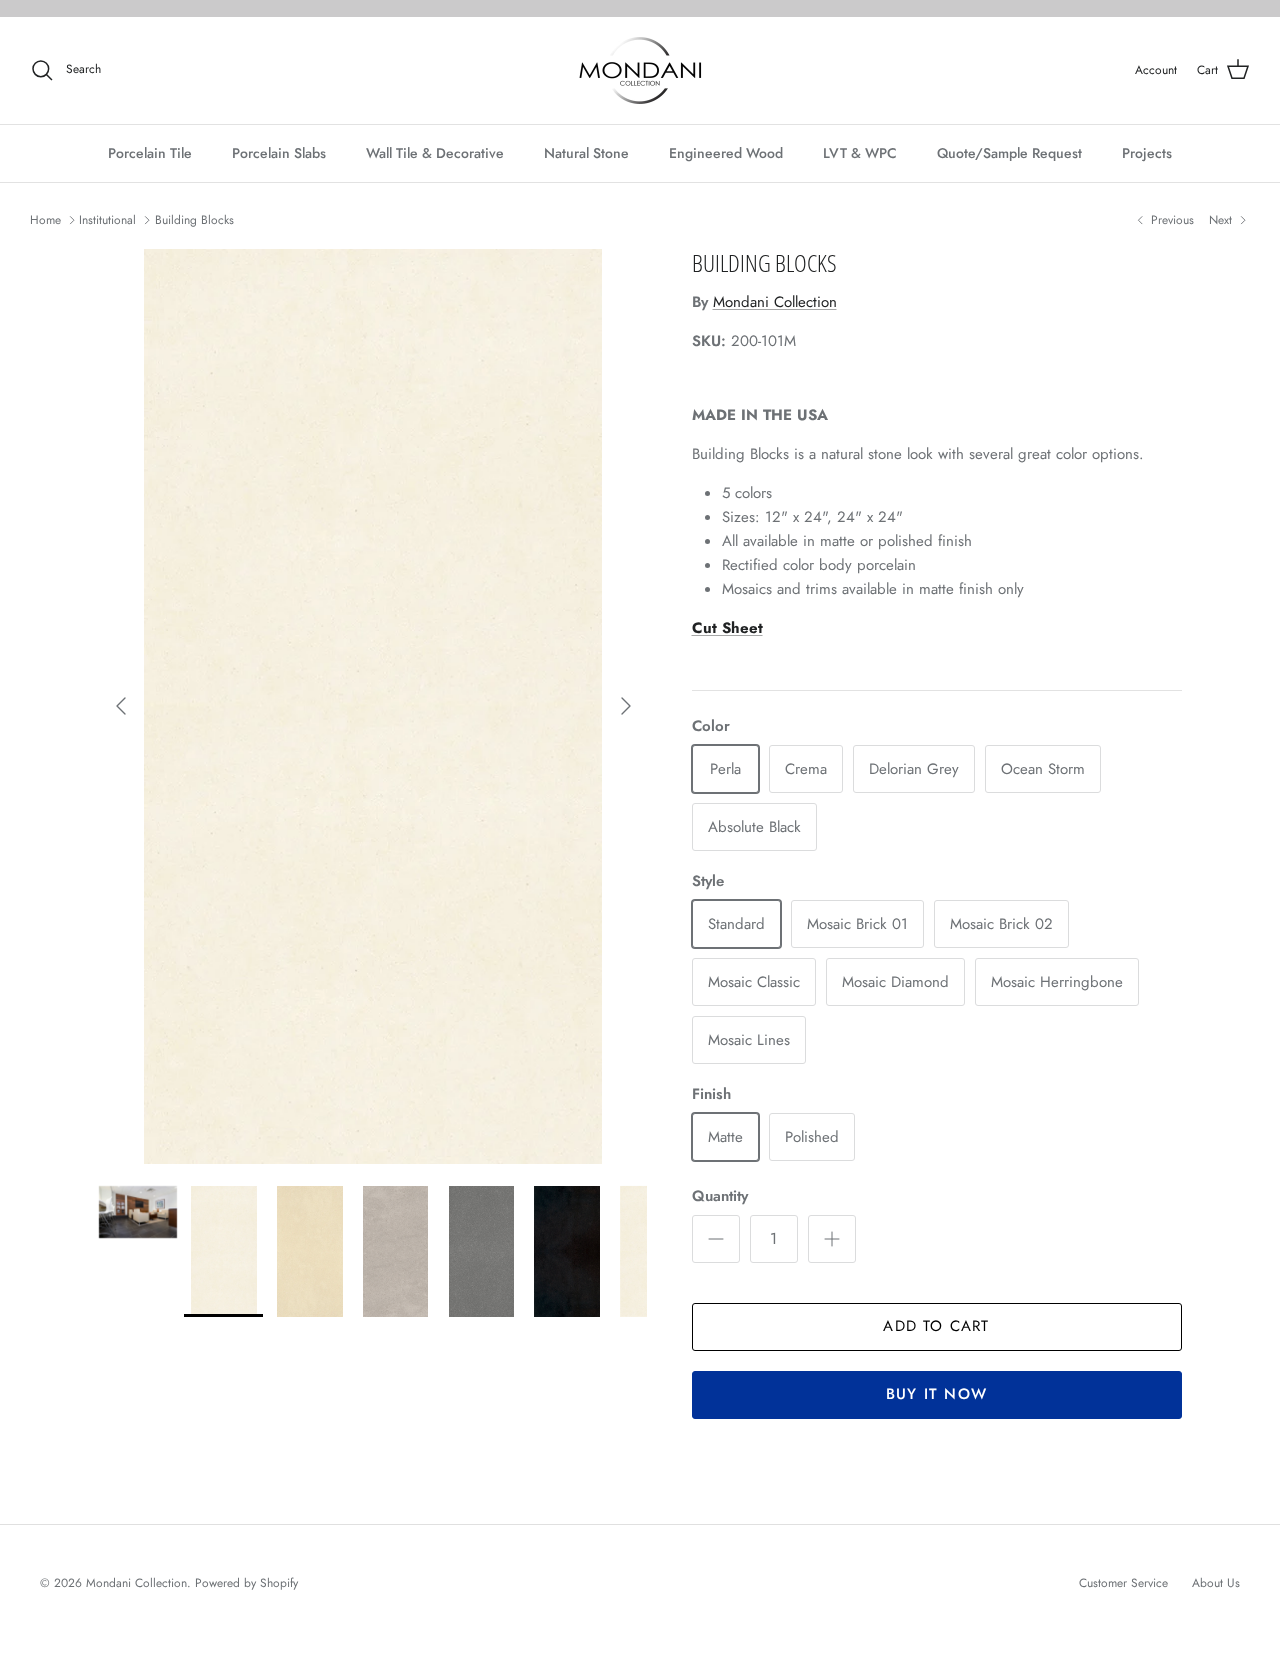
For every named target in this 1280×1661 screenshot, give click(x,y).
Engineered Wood (726, 153)
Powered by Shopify (246, 1583)
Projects (1147, 153)
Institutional (107, 220)
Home (45, 220)
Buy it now (936, 1394)
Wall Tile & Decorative (435, 153)
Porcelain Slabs (279, 153)
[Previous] (121, 706)
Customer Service (1123, 1583)
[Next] (626, 706)
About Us (1216, 1583)
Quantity (720, 1196)
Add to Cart (936, 1326)
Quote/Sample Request (1009, 153)
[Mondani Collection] (640, 70)
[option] (373, 706)
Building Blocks (194, 220)
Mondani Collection (775, 302)
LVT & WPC (860, 153)
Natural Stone (586, 153)
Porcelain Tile (150, 153)
